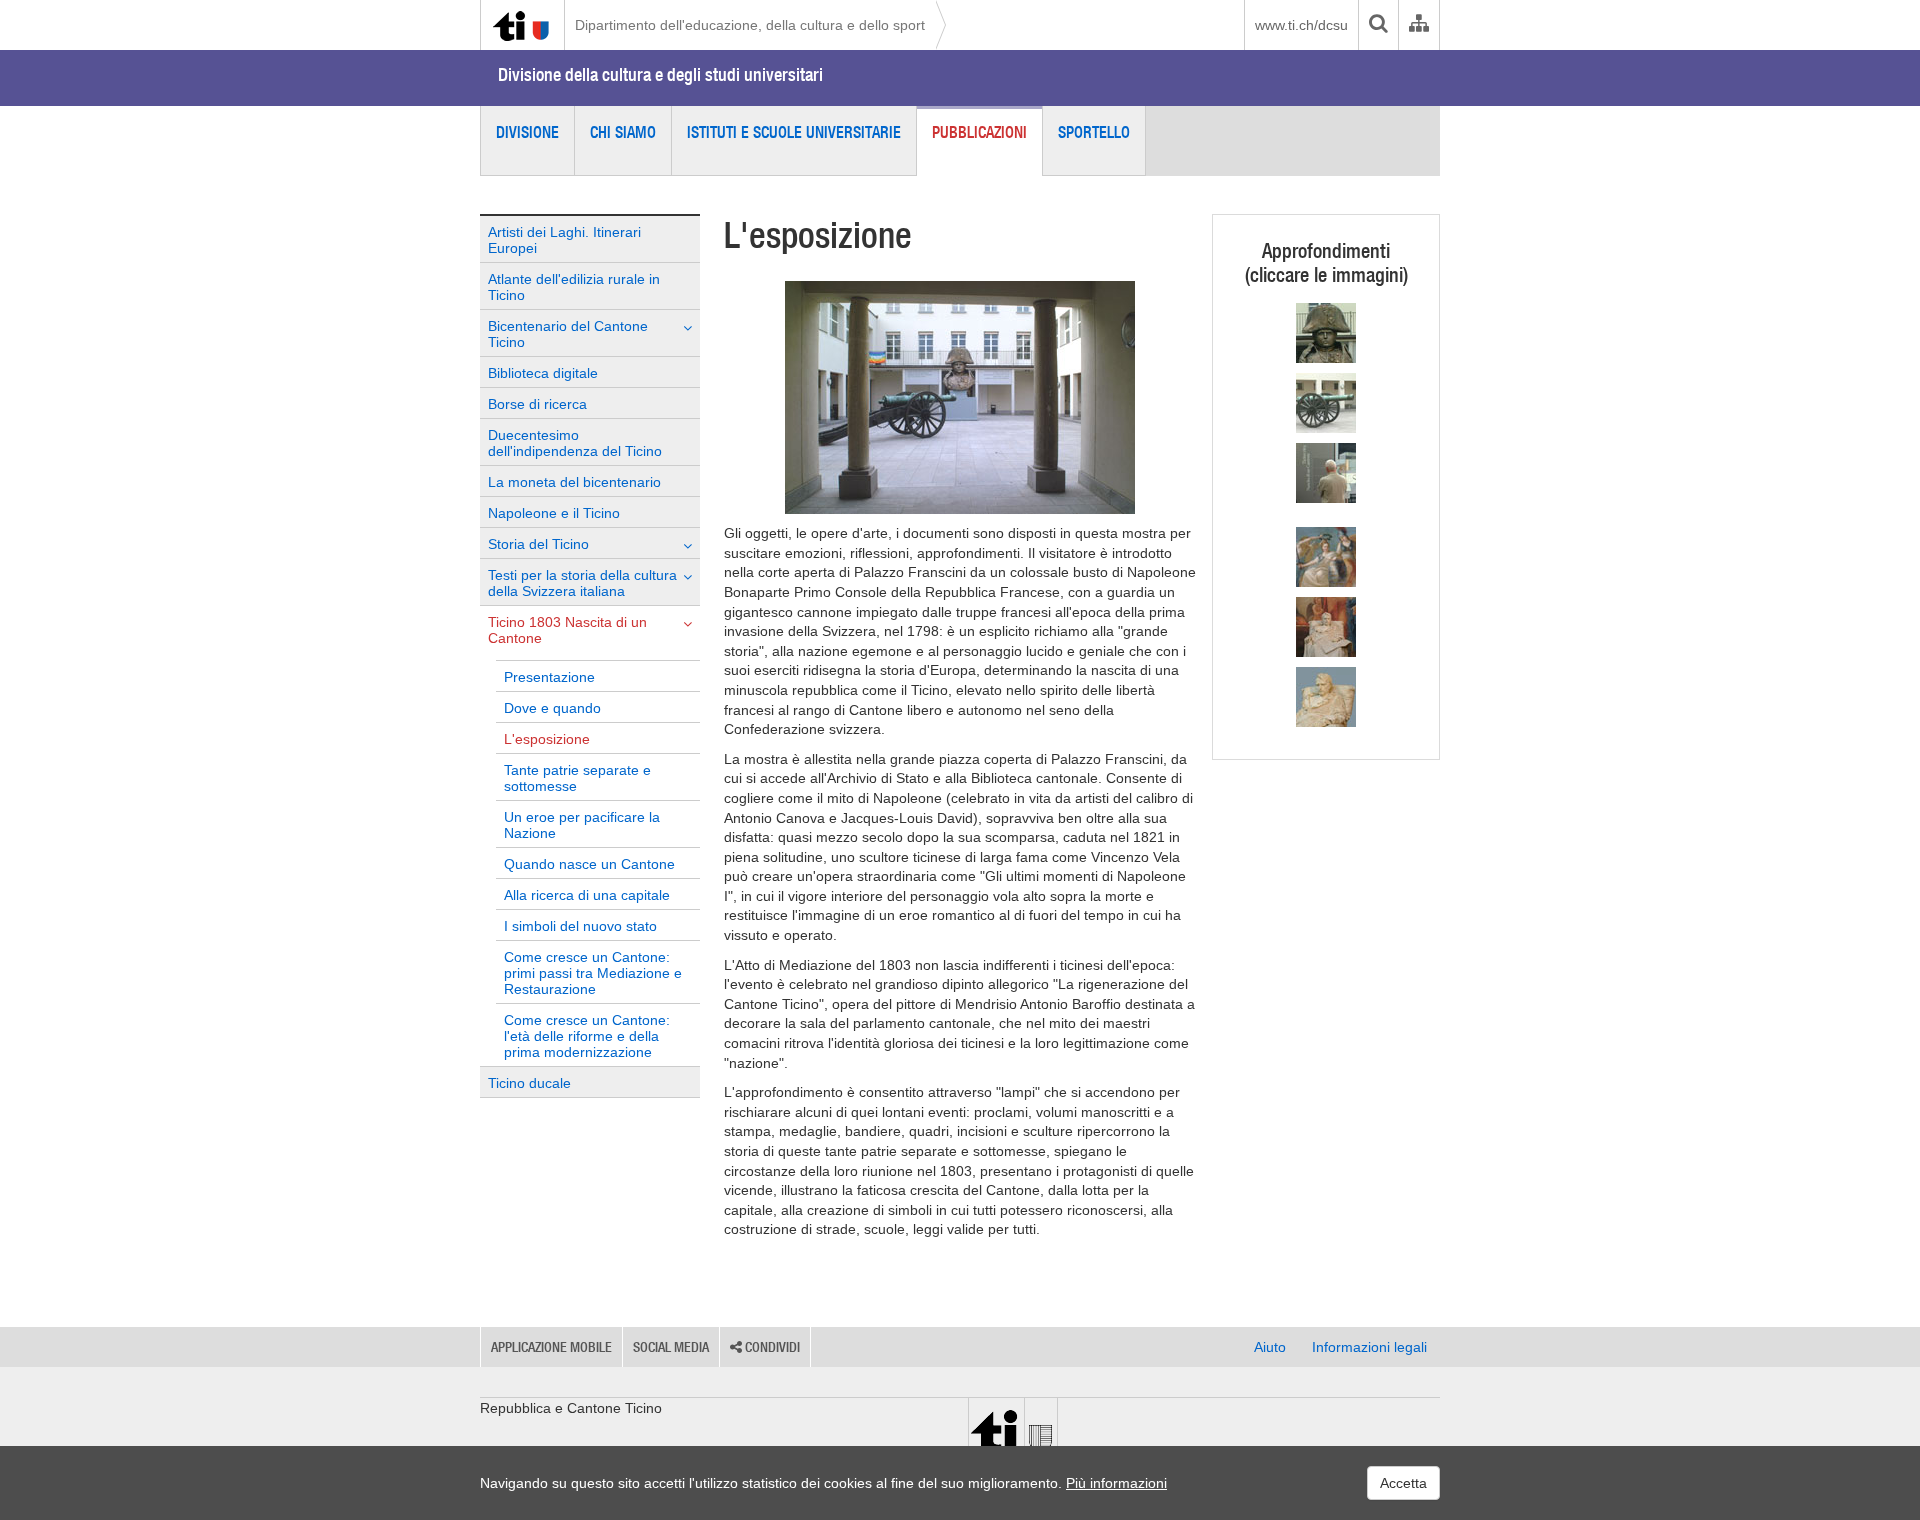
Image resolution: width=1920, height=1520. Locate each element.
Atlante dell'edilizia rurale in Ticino (574, 287)
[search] (1378, 25)
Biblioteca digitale (543, 373)
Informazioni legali (1369, 1347)
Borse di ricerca (537, 404)
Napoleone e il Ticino (554, 513)
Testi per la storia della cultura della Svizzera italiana (582, 583)
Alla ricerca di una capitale (587, 895)
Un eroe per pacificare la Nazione (582, 825)
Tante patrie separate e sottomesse (577, 778)
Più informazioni (1116, 1483)
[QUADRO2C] (1326, 557)
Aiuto (1270, 1347)
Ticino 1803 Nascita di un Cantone (567, 630)
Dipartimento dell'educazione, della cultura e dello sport (750, 25)
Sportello (1094, 132)
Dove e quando (552, 708)
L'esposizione (547, 739)
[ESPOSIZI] (1326, 473)
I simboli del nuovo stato (580, 926)
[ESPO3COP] (1326, 627)
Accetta (1403, 1483)
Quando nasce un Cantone (589, 864)
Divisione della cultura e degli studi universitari (660, 74)
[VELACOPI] (1326, 697)
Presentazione (549, 677)
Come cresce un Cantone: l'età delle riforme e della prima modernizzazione (587, 1036)
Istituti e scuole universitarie (794, 132)
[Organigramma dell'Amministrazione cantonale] (1418, 25)
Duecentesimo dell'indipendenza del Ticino (575, 443)
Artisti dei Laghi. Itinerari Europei (564, 240)
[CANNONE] (1326, 403)
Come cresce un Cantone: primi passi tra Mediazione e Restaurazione (593, 973)
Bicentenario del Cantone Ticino (568, 334)
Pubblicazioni (979, 132)
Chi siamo (623, 132)
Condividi (771, 1347)
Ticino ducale (529, 1083)
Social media (671, 1347)
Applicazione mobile (551, 1347)
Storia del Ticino (538, 544)
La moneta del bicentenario (574, 482)
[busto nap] (1326, 333)
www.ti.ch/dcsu (1301, 25)
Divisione (527, 132)
